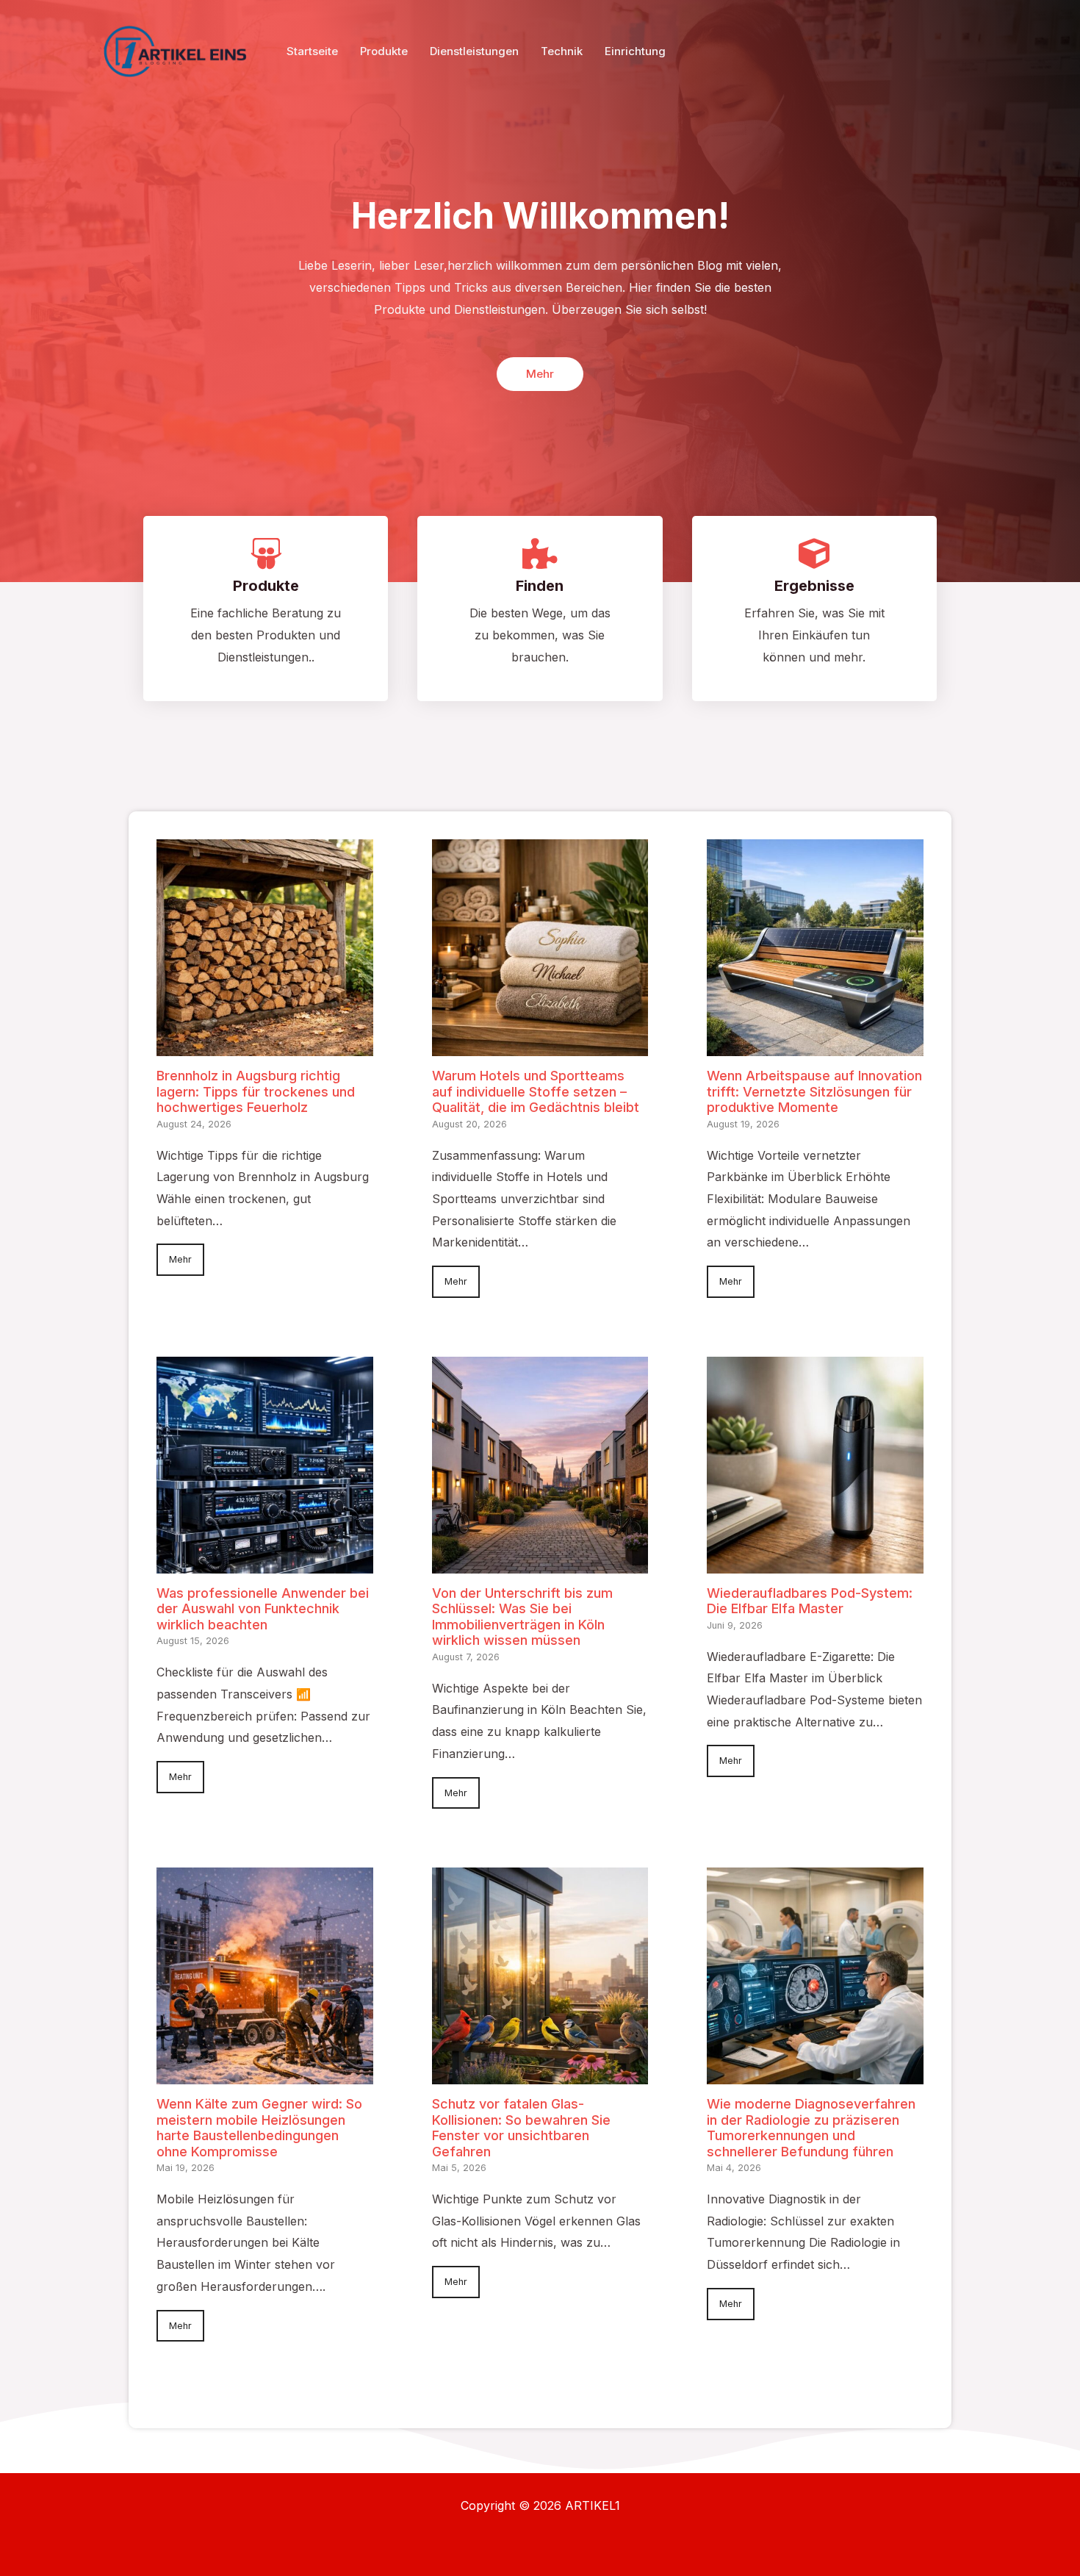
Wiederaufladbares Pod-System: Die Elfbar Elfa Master (810, 1601)
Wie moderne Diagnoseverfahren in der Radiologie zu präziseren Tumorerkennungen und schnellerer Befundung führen (811, 2128)
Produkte (384, 51)
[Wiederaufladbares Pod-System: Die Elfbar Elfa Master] (815, 1562)
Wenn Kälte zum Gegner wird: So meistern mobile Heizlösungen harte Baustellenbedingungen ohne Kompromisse (259, 2128)
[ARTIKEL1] (180, 50)
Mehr (180, 1259)
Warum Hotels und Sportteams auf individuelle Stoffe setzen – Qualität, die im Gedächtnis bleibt (536, 1091)
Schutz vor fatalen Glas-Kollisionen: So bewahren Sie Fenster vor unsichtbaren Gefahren (521, 2128)
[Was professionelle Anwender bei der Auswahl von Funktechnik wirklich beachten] (265, 1562)
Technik (562, 51)
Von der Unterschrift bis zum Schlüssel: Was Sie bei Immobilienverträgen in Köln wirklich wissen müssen (522, 1617)
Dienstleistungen (474, 51)
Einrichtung (635, 51)
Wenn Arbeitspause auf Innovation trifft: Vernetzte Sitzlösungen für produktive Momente (814, 1091)
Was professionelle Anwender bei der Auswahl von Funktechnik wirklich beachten (263, 1609)
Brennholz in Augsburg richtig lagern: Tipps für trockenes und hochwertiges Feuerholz (256, 1091)
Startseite (312, 51)
